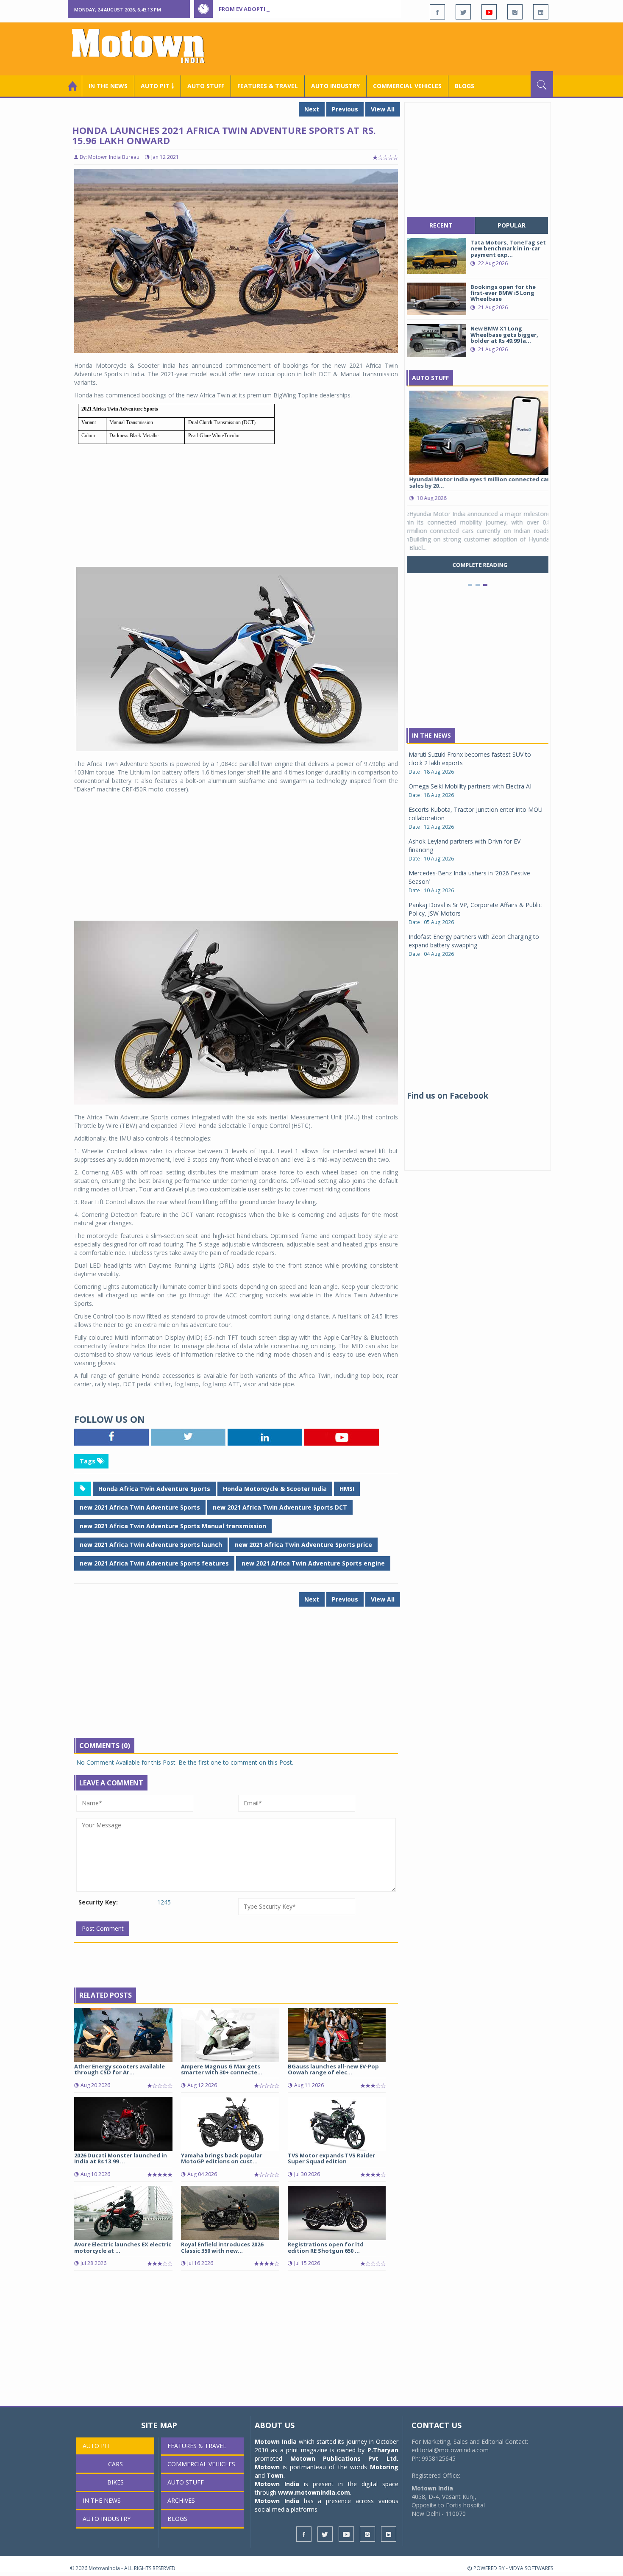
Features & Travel (268, 86)
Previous (345, 109)
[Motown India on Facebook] (437, 12)
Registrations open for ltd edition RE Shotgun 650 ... (326, 2247)
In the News (108, 86)
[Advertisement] (399, 48)
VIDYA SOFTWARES (531, 2568)
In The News (431, 735)
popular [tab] (512, 225)
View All (383, 109)
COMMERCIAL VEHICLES (407, 86)
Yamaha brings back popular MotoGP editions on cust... (222, 2158)
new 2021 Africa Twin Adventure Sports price (303, 1545)
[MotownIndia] (144, 46)
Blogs (464, 86)
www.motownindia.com (314, 2492)
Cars (115, 2464)
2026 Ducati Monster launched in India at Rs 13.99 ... (121, 2158)
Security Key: (98, 1902)
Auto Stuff (206, 86)
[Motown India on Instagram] (515, 12)
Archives (181, 2500)
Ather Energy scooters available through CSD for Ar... (120, 2069)
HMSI (347, 1489)
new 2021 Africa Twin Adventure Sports (140, 1507)
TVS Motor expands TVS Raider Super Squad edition (331, 2158)
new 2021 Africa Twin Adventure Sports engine (313, 1563)
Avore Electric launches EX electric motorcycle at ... (123, 2247)
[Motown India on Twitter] (463, 12)
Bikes (115, 2482)
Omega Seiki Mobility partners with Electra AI (470, 786)
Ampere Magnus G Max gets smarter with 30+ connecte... (222, 2069)
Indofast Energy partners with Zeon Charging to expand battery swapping (474, 941)
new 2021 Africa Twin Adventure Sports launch (151, 1545)
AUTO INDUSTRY (335, 86)
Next (312, 109)
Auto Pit (96, 2446)
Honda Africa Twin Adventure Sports (154, 1489)
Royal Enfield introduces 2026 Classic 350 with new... (222, 2247)
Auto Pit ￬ (157, 86)
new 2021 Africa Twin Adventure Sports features (154, 1563)
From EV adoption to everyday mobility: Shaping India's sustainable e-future (338, 9)
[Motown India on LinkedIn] (541, 12)
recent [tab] (441, 225)
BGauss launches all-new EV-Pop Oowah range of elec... (333, 2069)
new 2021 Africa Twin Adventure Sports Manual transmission (173, 1526)
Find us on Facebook (448, 1096)
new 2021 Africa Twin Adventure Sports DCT (280, 1507)
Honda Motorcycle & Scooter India (275, 1489)
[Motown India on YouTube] (489, 12)
